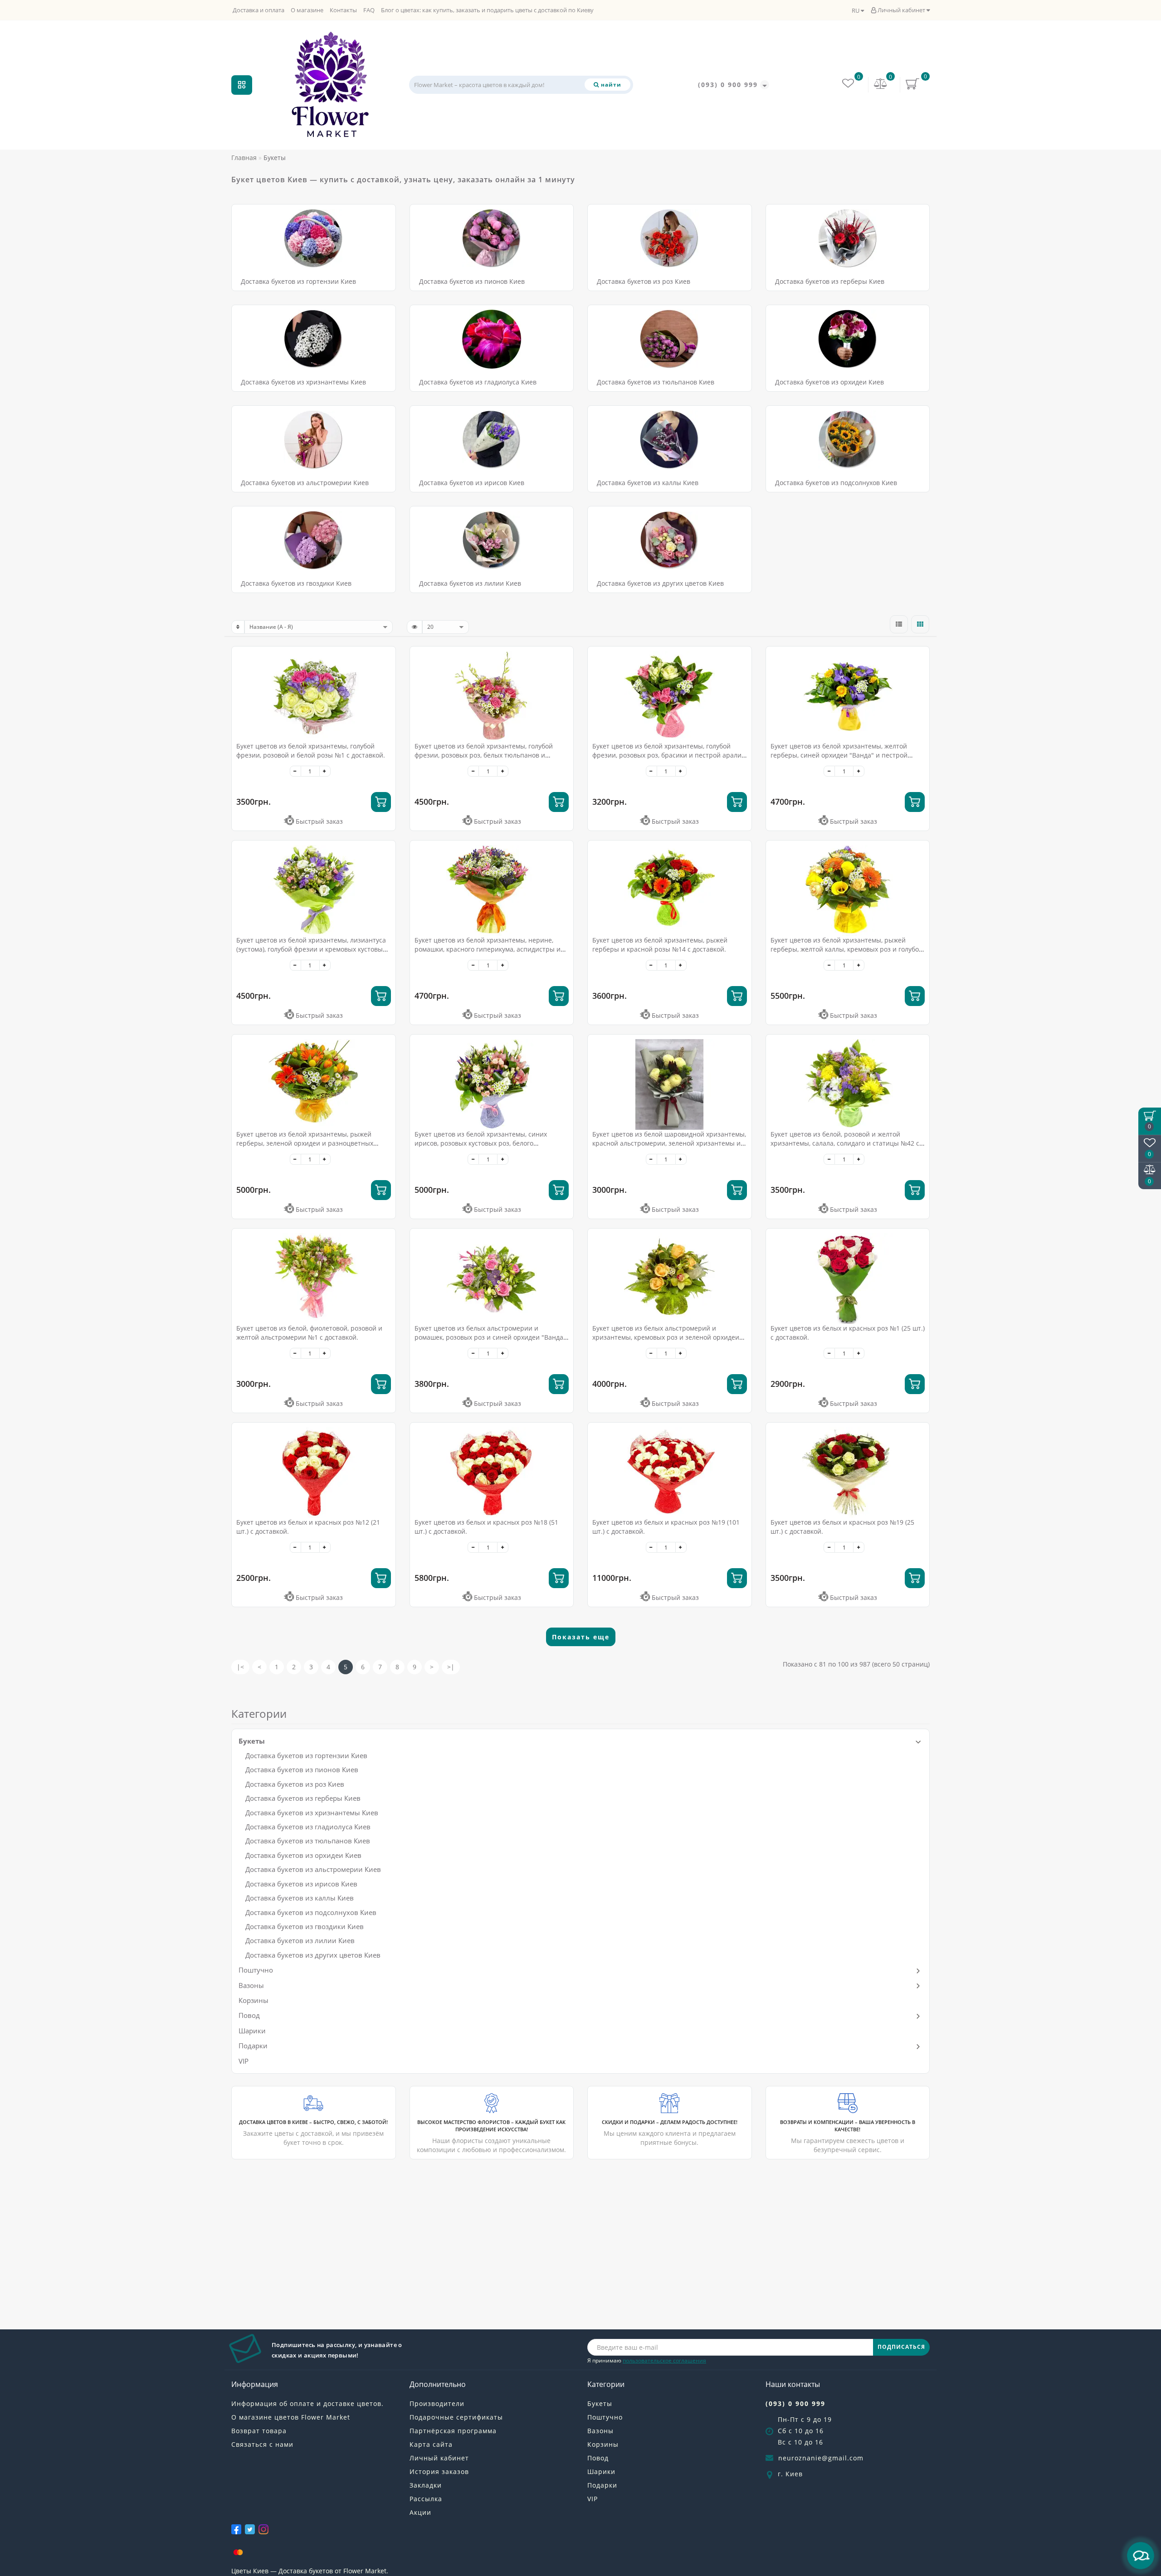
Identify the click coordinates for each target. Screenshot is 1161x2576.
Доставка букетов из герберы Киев (830, 281)
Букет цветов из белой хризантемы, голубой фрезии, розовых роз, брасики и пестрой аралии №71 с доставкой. (669, 755)
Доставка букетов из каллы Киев (648, 483)
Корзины (254, 2000)
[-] (295, 771)
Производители (437, 2403)
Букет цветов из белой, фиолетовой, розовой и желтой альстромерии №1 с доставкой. (309, 1333)
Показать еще (581, 1637)
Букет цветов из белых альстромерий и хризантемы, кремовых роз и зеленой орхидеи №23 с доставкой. (666, 1337)
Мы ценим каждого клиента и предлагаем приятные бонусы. (670, 2133)
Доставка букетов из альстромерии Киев (305, 483)
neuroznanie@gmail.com (821, 2458)
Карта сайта (431, 2444)
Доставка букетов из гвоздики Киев (296, 583)
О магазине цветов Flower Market (291, 2417)
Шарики (252, 2031)
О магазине (307, 10)
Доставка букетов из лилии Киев (470, 583)
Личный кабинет (901, 10)
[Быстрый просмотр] (385, 689)
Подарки (253, 2046)
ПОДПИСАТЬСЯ (901, 2347)
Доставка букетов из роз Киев (644, 281)
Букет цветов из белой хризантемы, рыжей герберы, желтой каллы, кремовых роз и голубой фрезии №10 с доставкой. (847, 949)
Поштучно (256, 1970)
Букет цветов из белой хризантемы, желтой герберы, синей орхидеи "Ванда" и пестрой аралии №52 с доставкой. (839, 755)
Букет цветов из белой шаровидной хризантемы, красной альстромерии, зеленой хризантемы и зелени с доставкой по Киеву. (669, 1143)
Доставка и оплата (259, 10)
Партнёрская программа (453, 2431)
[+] (325, 771)
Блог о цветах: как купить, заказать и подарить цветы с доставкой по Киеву (487, 10)
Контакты (343, 10)
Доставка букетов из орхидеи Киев (829, 382)
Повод (249, 2015)
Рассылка (426, 2499)
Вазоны (251, 1985)
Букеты (252, 1741)
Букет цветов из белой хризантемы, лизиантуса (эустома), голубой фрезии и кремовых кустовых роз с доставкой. (311, 949)
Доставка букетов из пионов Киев (472, 281)
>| (451, 1667)
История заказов (439, 2472)
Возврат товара (259, 2431)
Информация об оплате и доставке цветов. (307, 2403)
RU (856, 10)
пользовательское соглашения (664, 2360)
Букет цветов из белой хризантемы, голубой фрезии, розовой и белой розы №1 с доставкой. (311, 751)
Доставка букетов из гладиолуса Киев (478, 382)
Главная (244, 158)
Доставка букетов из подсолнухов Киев (836, 483)
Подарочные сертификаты (456, 2417)
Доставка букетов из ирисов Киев (472, 483)
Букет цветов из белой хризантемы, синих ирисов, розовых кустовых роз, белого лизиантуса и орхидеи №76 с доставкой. (481, 1143)
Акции (420, 2512)
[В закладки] (385, 658)
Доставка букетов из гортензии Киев (298, 281)
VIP (244, 2061)
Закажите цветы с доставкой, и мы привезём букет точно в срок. (313, 2133)
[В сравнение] (385, 673)
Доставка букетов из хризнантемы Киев (303, 382)
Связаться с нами (262, 2444)
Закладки (426, 2485)
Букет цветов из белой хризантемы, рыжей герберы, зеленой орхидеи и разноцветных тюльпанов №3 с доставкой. (305, 1143)
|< (240, 1667)
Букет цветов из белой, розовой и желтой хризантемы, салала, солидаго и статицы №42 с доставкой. (845, 1143)
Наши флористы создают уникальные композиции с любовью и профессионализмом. (491, 2136)
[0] (881, 85)
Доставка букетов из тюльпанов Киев (656, 382)
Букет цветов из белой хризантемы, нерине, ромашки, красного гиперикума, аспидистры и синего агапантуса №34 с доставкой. (488, 949)
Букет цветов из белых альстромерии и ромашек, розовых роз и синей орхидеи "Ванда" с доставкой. (490, 1337)
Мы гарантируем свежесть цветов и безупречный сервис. (848, 2136)
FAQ (369, 10)
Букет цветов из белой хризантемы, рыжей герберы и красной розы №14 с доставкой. (660, 945)
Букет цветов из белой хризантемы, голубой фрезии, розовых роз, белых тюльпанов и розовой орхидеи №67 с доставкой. (484, 755)
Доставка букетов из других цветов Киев (660, 583)
